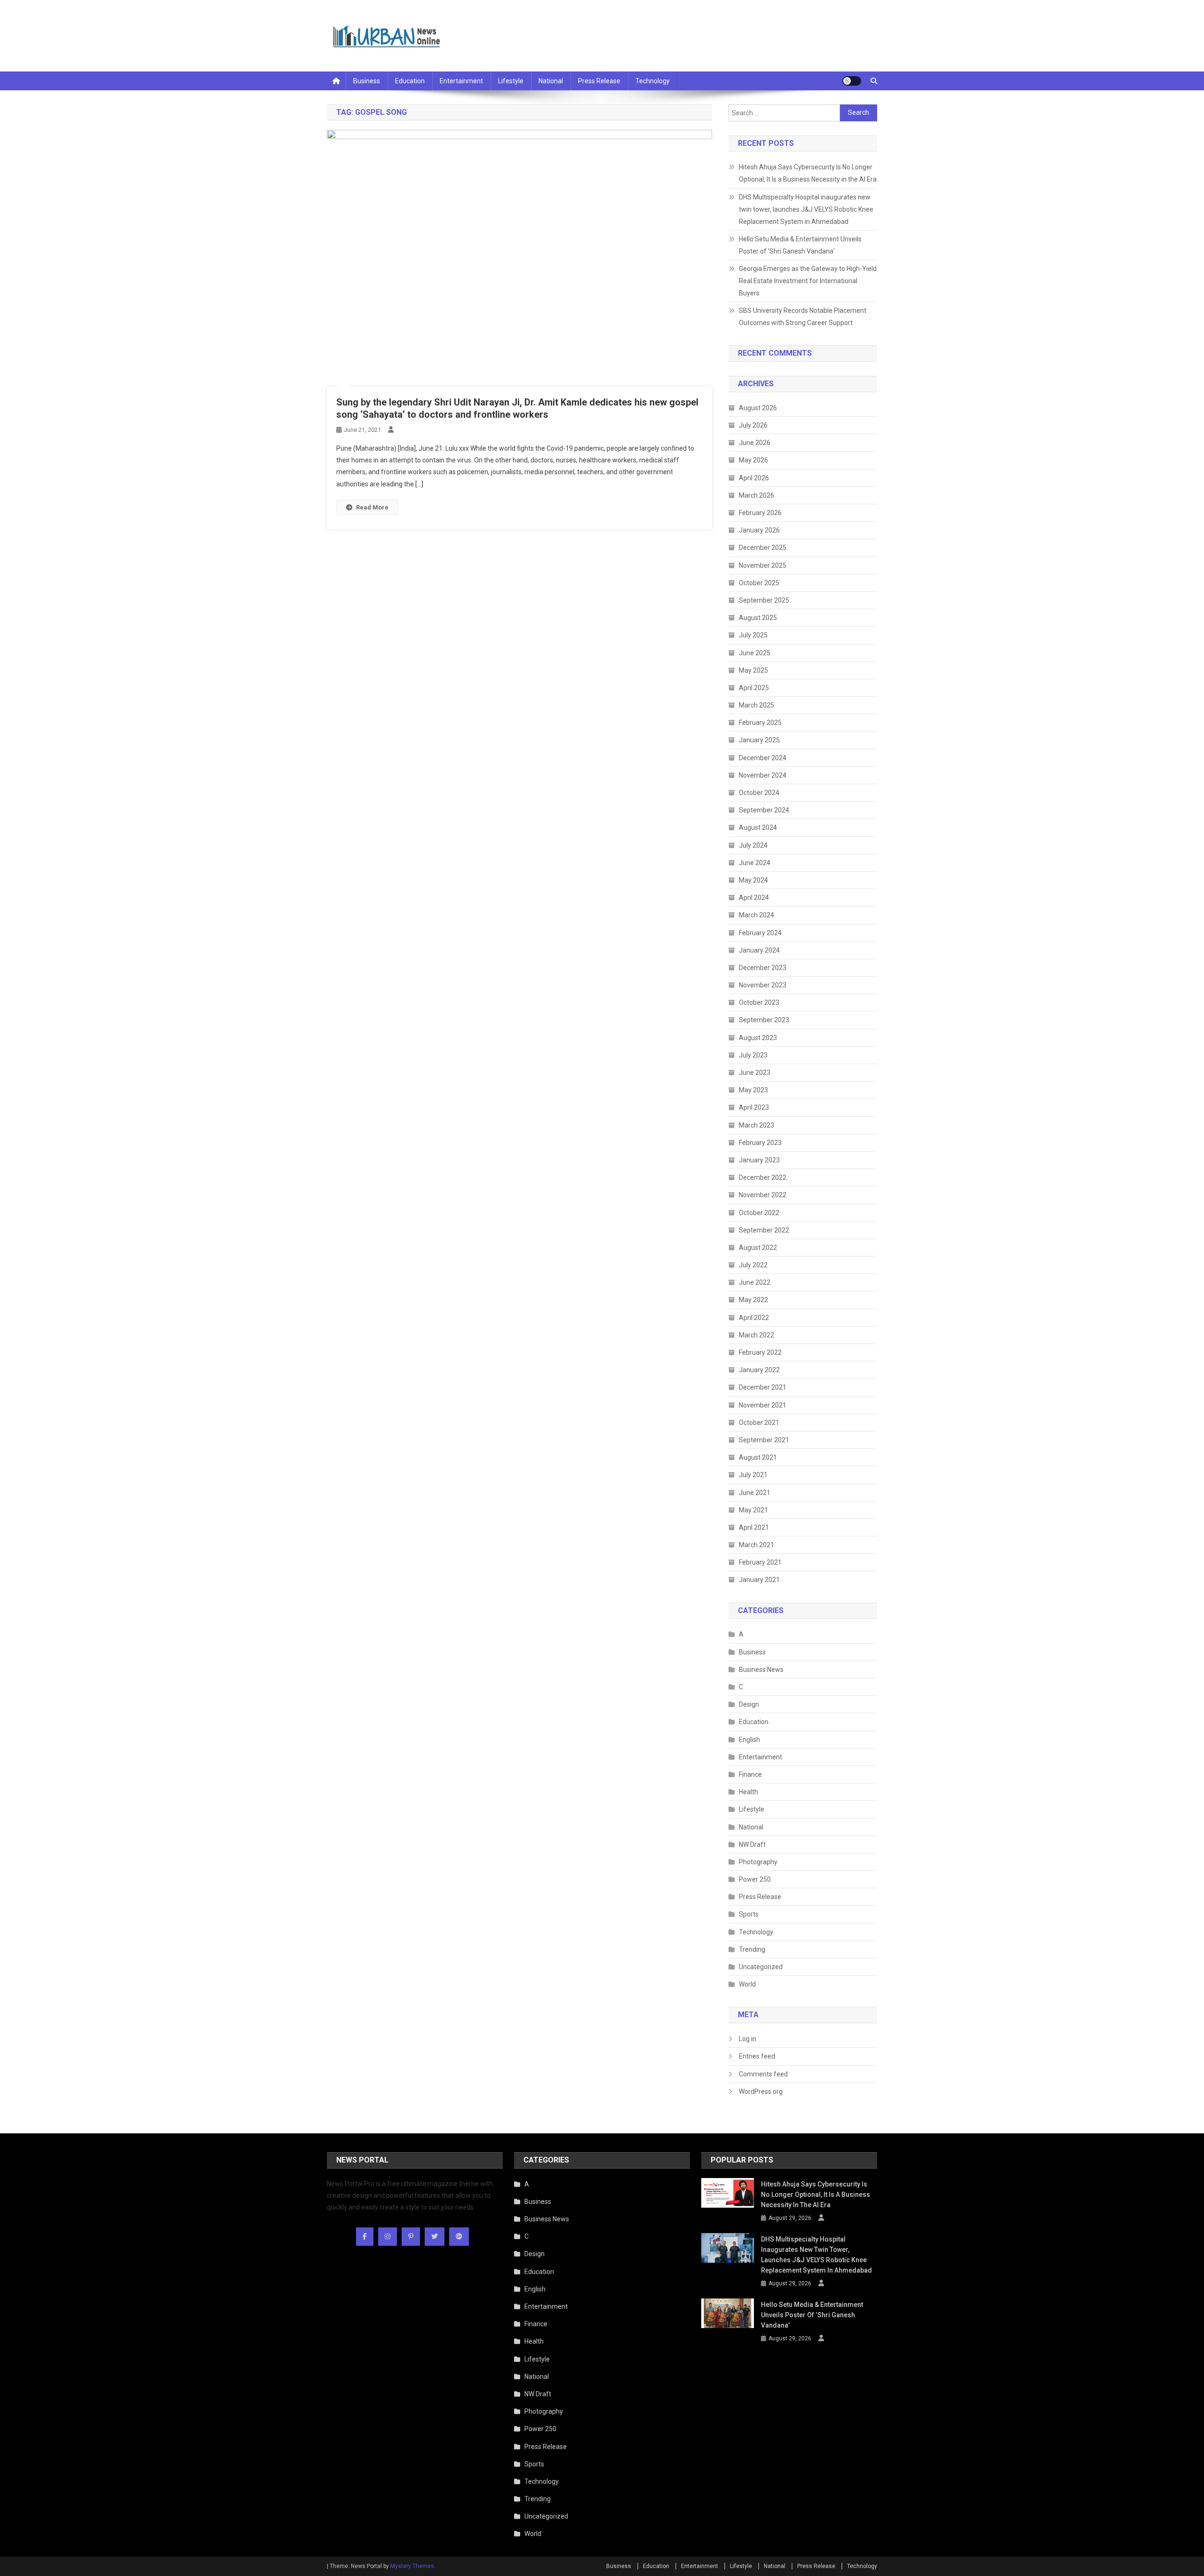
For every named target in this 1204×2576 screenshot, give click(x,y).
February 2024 (760, 933)
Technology (653, 81)
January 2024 (759, 950)
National (551, 81)
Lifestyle (511, 81)
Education (410, 81)
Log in (748, 2039)
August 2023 (758, 1038)
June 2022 (755, 1282)
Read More (372, 507)
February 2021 (760, 1562)
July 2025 (753, 635)
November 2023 (763, 985)
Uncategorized (761, 1967)
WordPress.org (761, 2091)
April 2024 (754, 898)
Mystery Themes (412, 2566)
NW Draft (752, 1845)
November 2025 (763, 565)
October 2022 (759, 1213)
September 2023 (764, 1020)
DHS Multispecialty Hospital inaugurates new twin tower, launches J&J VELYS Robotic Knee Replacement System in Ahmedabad (806, 209)
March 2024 (756, 915)
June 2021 (755, 1493)
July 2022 (753, 1265)
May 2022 (753, 1300)
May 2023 (753, 1090)
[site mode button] (852, 81)
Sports (749, 1914)
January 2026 (759, 530)
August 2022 (758, 1248)
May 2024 (753, 880)
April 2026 (754, 478)
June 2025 (755, 653)
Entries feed (757, 2056)
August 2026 (758, 408)
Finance (750, 1774)
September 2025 (764, 600)
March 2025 (756, 705)
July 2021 (753, 1475)
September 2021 (764, 1440)
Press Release (599, 81)
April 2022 (754, 1318)
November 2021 (763, 1405)
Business (367, 81)
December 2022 (763, 1177)
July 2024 (753, 845)
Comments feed (763, 2074)
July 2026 (753, 425)
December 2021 (763, 1387)
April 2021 (754, 1527)
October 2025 (759, 583)
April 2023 (754, 1107)
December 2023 (763, 968)
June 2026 (755, 443)
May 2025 (753, 670)
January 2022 (759, 1370)
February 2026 (760, 513)
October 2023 (759, 1002)
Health (749, 1792)
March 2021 (756, 1545)
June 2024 (755, 863)
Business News (761, 1670)
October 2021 (759, 1423)
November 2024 (763, 775)
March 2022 (756, 1335)
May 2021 (753, 1510)
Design (749, 1704)
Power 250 (755, 1879)
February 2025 (760, 723)
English (749, 1740)
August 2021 (758, 1457)
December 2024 (763, 758)
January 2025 (759, 740)
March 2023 (756, 1125)
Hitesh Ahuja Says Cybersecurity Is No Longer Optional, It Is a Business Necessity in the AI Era (808, 173)
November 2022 (763, 1195)
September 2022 (764, 1230)
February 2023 (760, 1143)
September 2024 (764, 810)
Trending (752, 1949)
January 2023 (759, 1160)
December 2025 (763, 548)
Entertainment (461, 81)
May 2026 (753, 460)
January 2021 (759, 1580)
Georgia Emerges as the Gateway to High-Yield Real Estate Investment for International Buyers (808, 281)
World (747, 1984)
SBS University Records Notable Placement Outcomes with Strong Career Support (803, 317)
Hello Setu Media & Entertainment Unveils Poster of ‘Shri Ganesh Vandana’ (800, 245)
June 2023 (755, 1073)
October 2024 (759, 793)
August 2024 (758, 827)
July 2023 (753, 1055)
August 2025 (758, 618)
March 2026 (756, 495)
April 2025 (754, 688)
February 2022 (760, 1352)
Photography (758, 1862)
